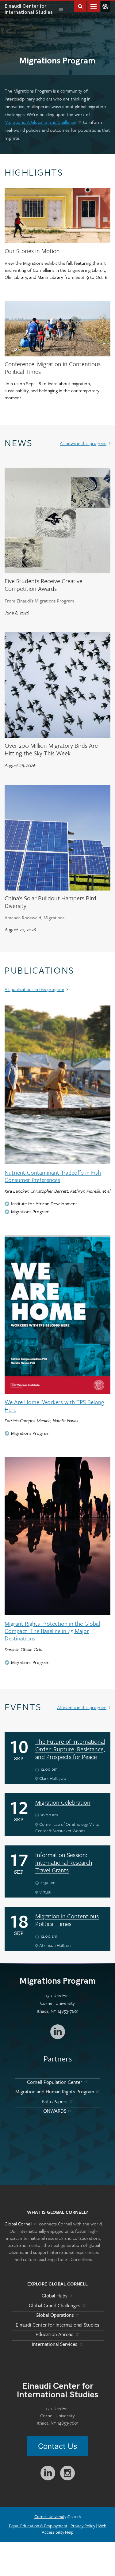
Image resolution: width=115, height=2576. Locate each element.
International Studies (30, 9)
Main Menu (94, 6)
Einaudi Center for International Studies (57, 2325)
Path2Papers (55, 2101)
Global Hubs (55, 2296)
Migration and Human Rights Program (55, 2092)
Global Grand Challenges (55, 2305)
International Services (55, 2344)
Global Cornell (105, 6)
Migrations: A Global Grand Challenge (40, 122)
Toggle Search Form (80, 6)
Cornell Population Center (55, 2082)
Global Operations (55, 2315)
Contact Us (58, 2446)
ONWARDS (55, 2111)
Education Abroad (55, 2334)
